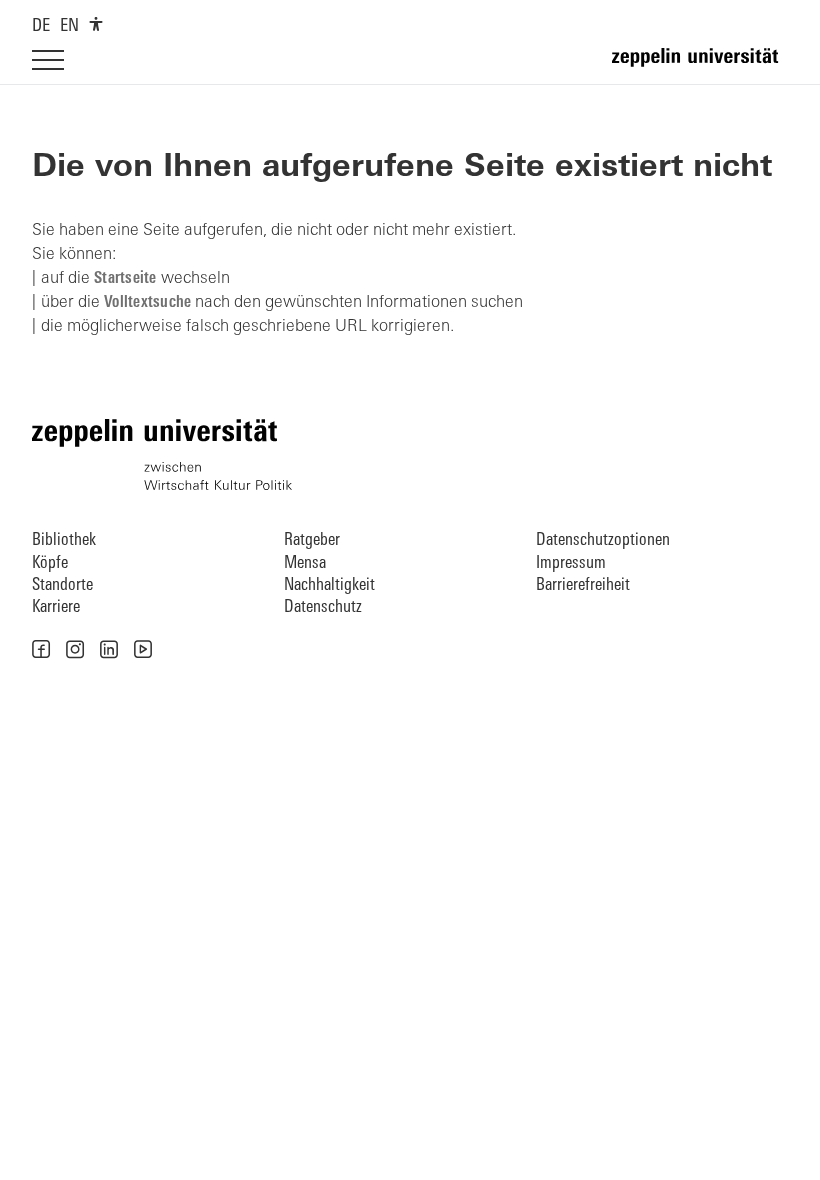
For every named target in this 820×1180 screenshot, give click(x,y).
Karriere (56, 607)
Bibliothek (64, 540)
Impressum (571, 563)
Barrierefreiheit (583, 585)
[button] (41, 649)
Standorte (62, 585)
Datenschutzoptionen (603, 540)
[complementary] (96, 24)
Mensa (305, 563)
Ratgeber (312, 540)
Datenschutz (323, 607)
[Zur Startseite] (700, 66)
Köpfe (50, 563)
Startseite (125, 279)
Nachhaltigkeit (329, 585)
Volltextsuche (147, 303)
